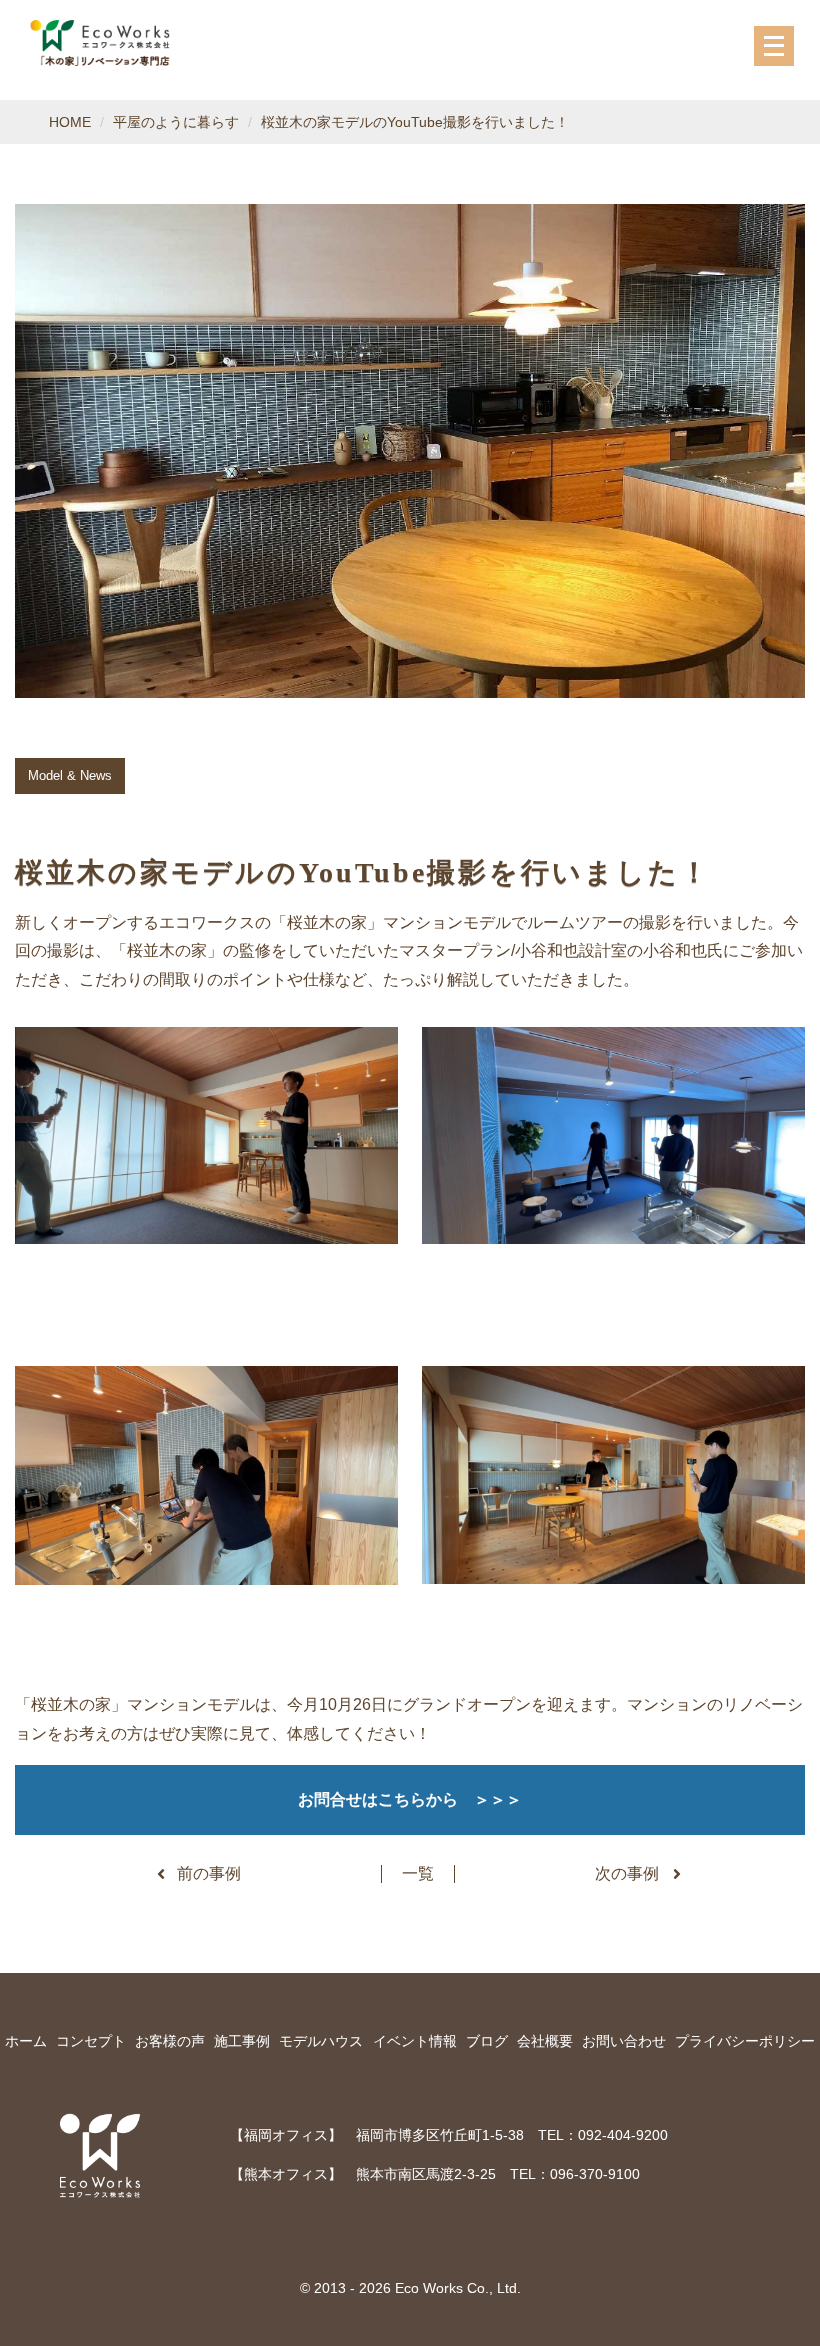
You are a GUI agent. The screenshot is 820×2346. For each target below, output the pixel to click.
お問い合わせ (624, 2041)
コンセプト (91, 2041)
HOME (70, 122)
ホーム (26, 2041)
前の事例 (209, 1873)
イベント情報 (415, 2041)
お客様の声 (170, 2041)
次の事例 (627, 1873)
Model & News (70, 775)
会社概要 (545, 2041)
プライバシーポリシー (745, 2041)
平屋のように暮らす (176, 122)
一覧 (418, 1873)
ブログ (487, 2041)
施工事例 (242, 2041)
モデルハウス (321, 2041)
